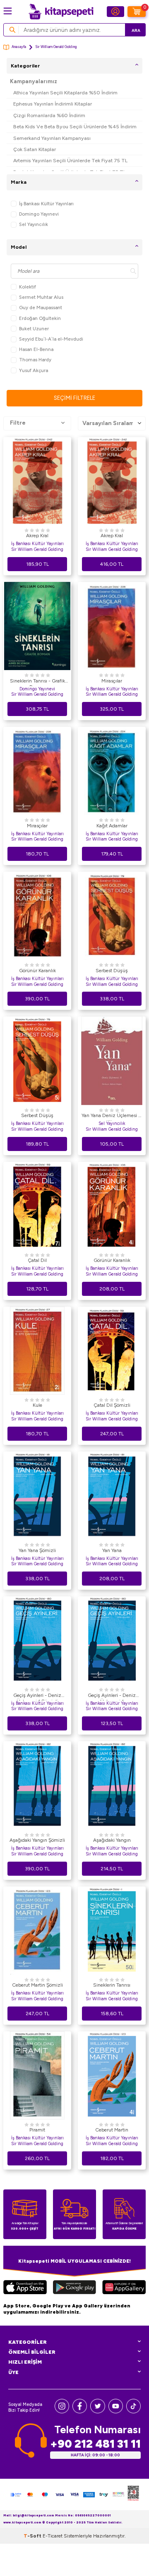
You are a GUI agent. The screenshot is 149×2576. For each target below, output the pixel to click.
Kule (37, 1405)
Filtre (18, 423)
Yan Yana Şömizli (37, 1550)
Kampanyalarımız (34, 81)
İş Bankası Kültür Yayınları (46, 204)
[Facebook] (80, 2411)
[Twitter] (97, 2411)
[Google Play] (74, 2288)
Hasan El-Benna (36, 349)
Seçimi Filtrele (74, 398)
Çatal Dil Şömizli (112, 1405)
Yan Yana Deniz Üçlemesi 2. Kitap (112, 1117)
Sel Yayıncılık (34, 224)
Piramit (37, 2130)
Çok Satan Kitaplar (35, 149)
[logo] (61, 12)
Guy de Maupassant (41, 308)
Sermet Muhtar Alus (41, 297)
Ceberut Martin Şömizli (37, 1985)
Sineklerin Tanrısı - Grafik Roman (37, 682)
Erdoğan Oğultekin (40, 318)
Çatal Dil (37, 1260)
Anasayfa (19, 47)
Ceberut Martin (112, 2130)
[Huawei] (124, 2288)
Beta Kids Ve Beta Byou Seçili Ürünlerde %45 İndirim (75, 126)
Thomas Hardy (35, 360)
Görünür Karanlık (37, 971)
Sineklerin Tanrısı (112, 1985)
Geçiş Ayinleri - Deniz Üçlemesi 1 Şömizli (37, 1697)
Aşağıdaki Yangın (112, 1840)
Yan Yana (112, 1550)
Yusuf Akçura (34, 370)
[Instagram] (62, 2411)
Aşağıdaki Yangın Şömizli (37, 1840)
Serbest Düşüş (112, 971)
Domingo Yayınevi (39, 214)
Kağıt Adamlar (112, 826)
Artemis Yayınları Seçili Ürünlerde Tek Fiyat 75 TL (70, 160)
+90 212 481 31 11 (95, 2444)
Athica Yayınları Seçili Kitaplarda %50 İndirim (65, 93)
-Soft (33, 2536)
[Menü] (8, 11)
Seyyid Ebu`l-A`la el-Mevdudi (51, 339)
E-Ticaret (53, 2536)
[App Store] (25, 2288)
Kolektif (28, 287)
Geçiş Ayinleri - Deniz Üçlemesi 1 (112, 1697)
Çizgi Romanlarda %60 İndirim (49, 115)
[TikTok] (133, 2411)
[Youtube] (116, 2411)
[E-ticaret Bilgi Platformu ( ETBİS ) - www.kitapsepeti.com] (133, 2494)
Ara (136, 30)
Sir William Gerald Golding (37, 549)
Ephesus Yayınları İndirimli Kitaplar (53, 104)
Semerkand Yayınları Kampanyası (52, 138)
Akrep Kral (37, 536)
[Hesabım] (115, 12)
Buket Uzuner (34, 329)
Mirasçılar (112, 681)
